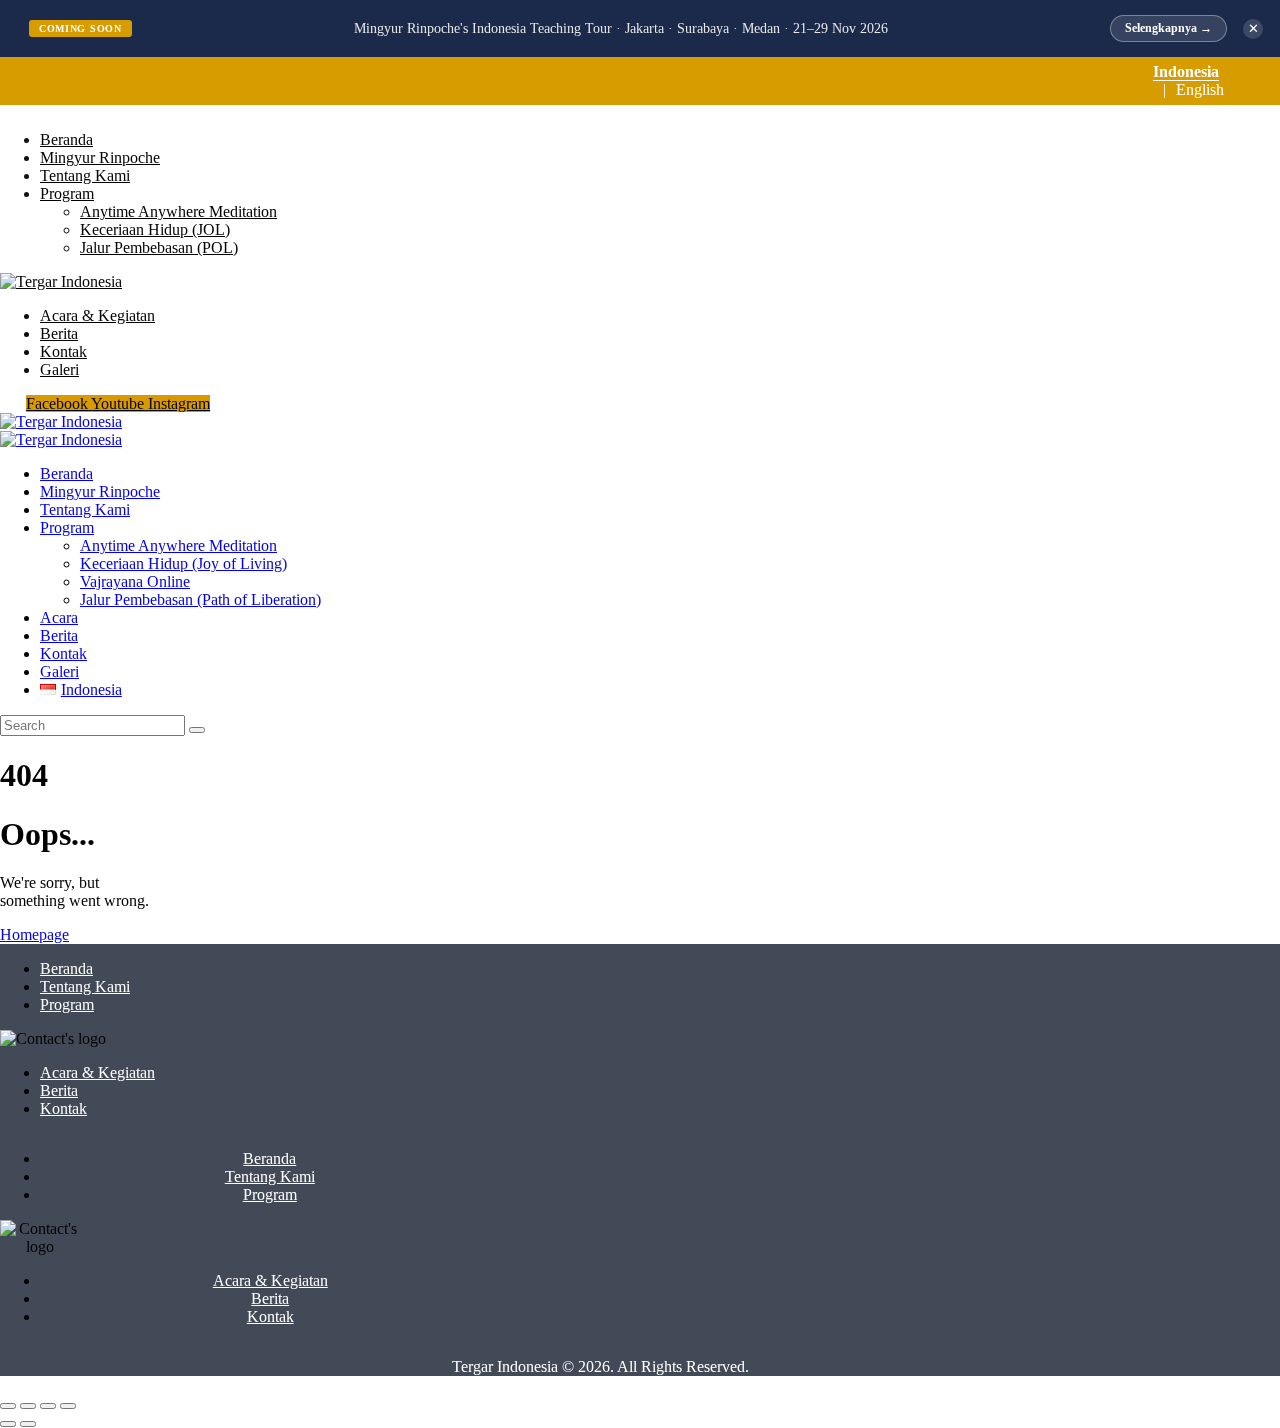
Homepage (34, 934)
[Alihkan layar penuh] (28, 1406)
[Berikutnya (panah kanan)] (28, 1424)
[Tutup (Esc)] (68, 1406)
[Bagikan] (48, 1406)
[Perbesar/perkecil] (8, 1406)
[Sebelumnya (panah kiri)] (8, 1424)
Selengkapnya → (1168, 28)
